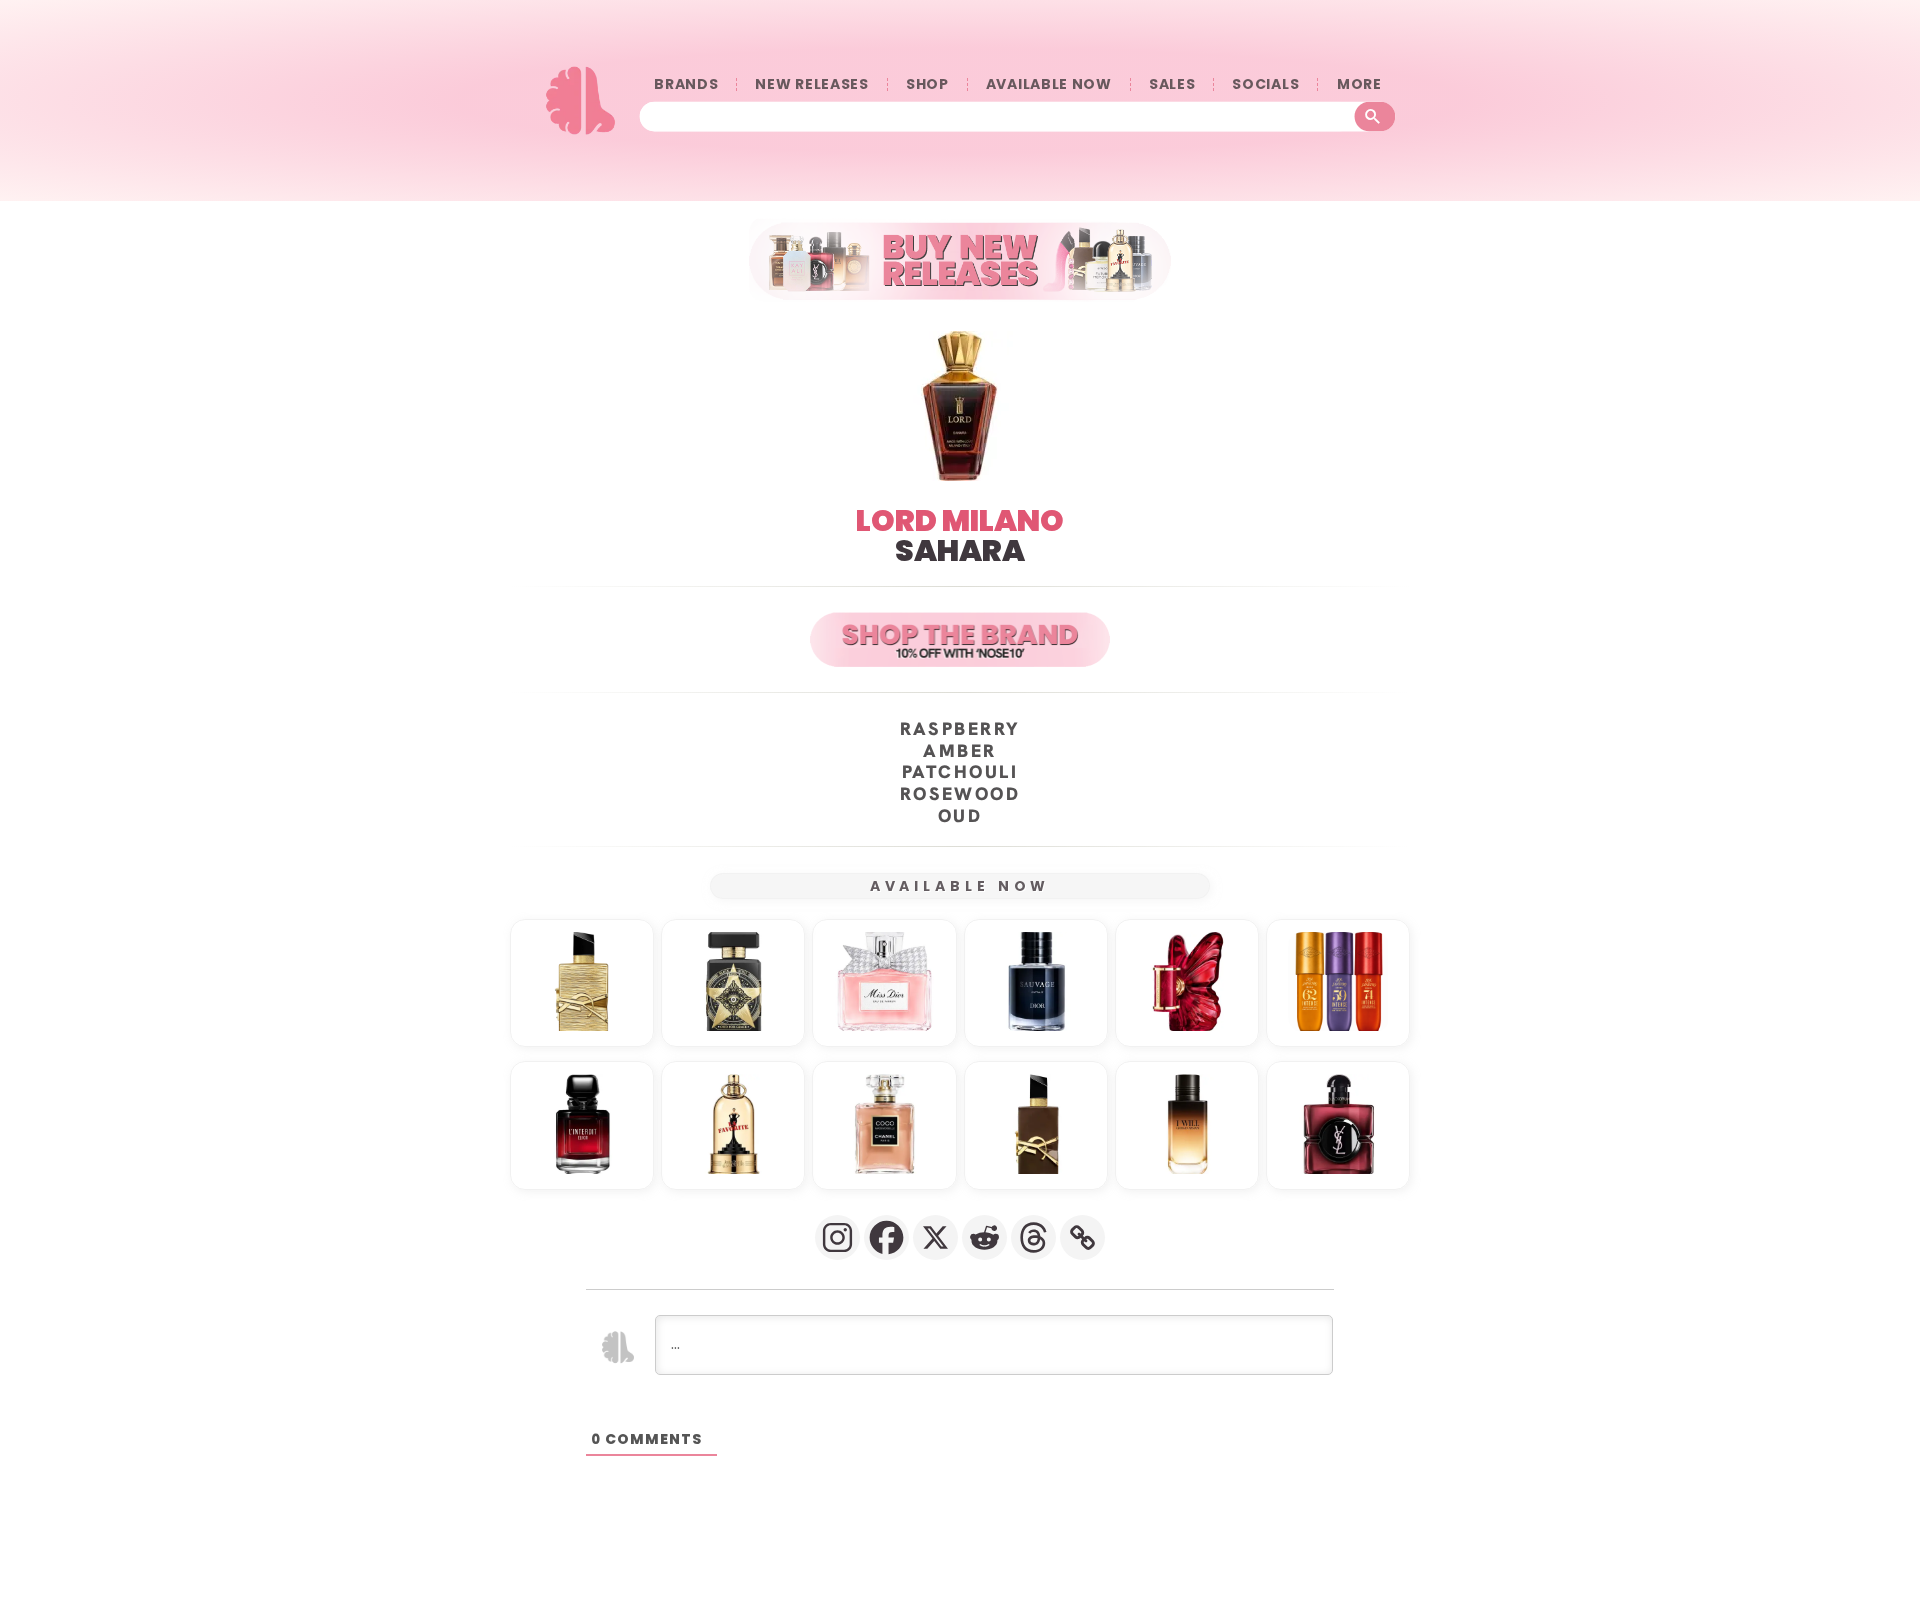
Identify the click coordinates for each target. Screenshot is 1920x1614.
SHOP (927, 84)
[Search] (1375, 117)
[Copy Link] (1082, 1237)
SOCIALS (1265, 84)
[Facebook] (886, 1237)
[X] (935, 1237)
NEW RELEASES (811, 84)
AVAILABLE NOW (1049, 84)
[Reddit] (984, 1237)
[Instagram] (837, 1237)
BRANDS (686, 84)
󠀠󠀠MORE (1359, 84)
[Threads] (1033, 1237)
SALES (1172, 84)
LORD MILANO (960, 520)
